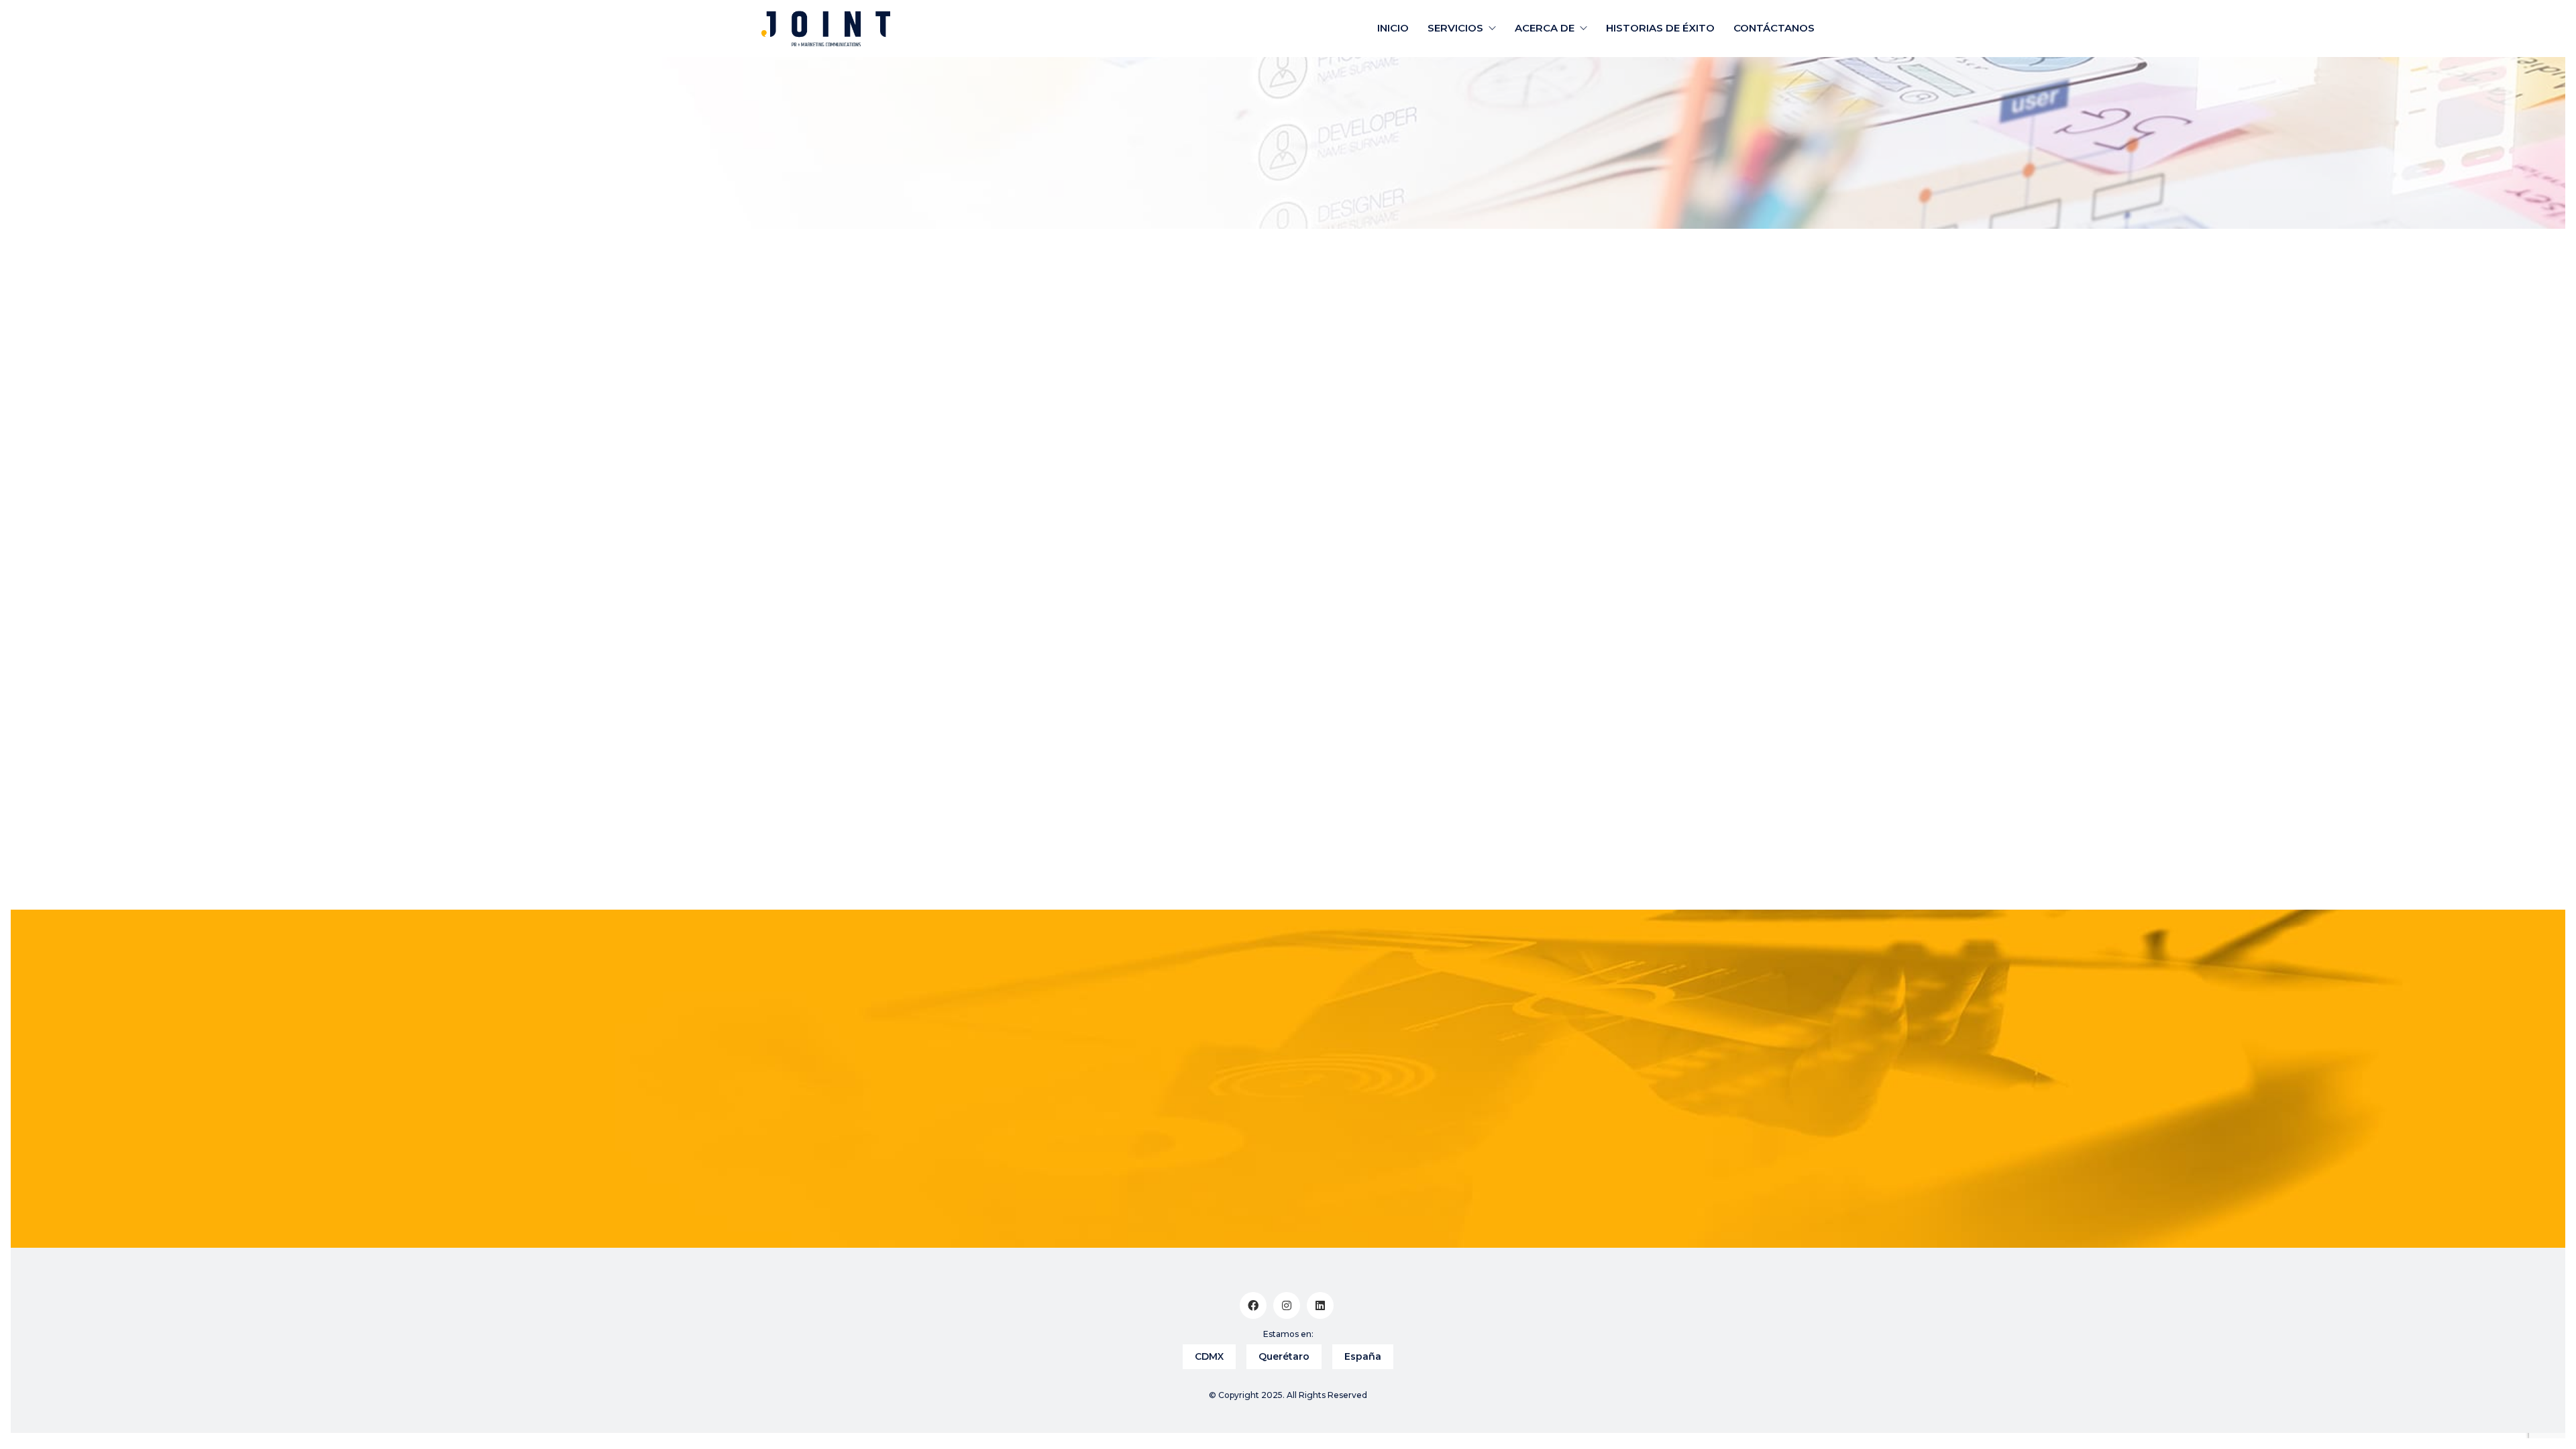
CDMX (1209, 1356)
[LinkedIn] (1320, 1305)
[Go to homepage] (826, 29)
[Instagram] (1287, 1305)
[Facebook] (1253, 1305)
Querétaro (1284, 1356)
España (1363, 1356)
